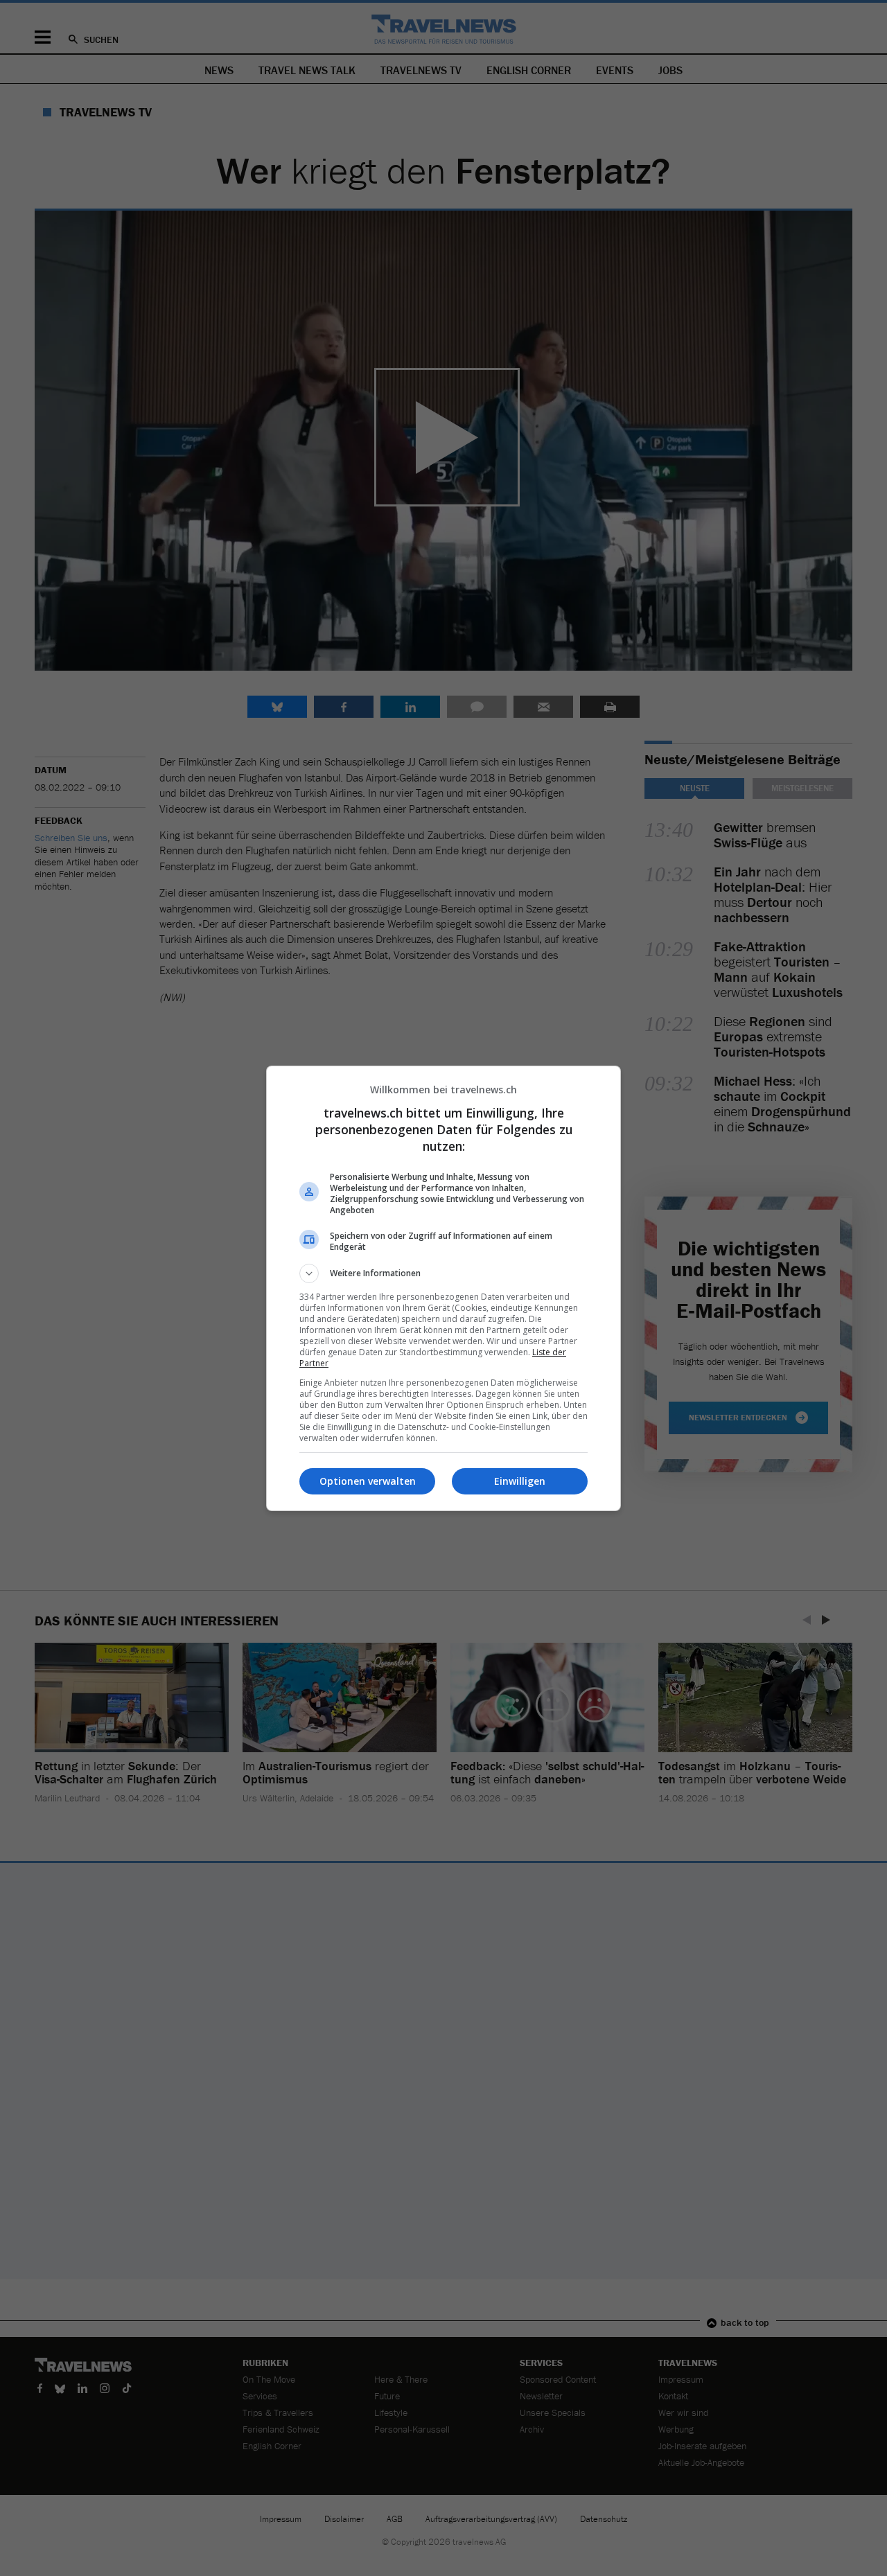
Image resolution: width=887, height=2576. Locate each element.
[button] (443, 1273)
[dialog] (443, 1288)
